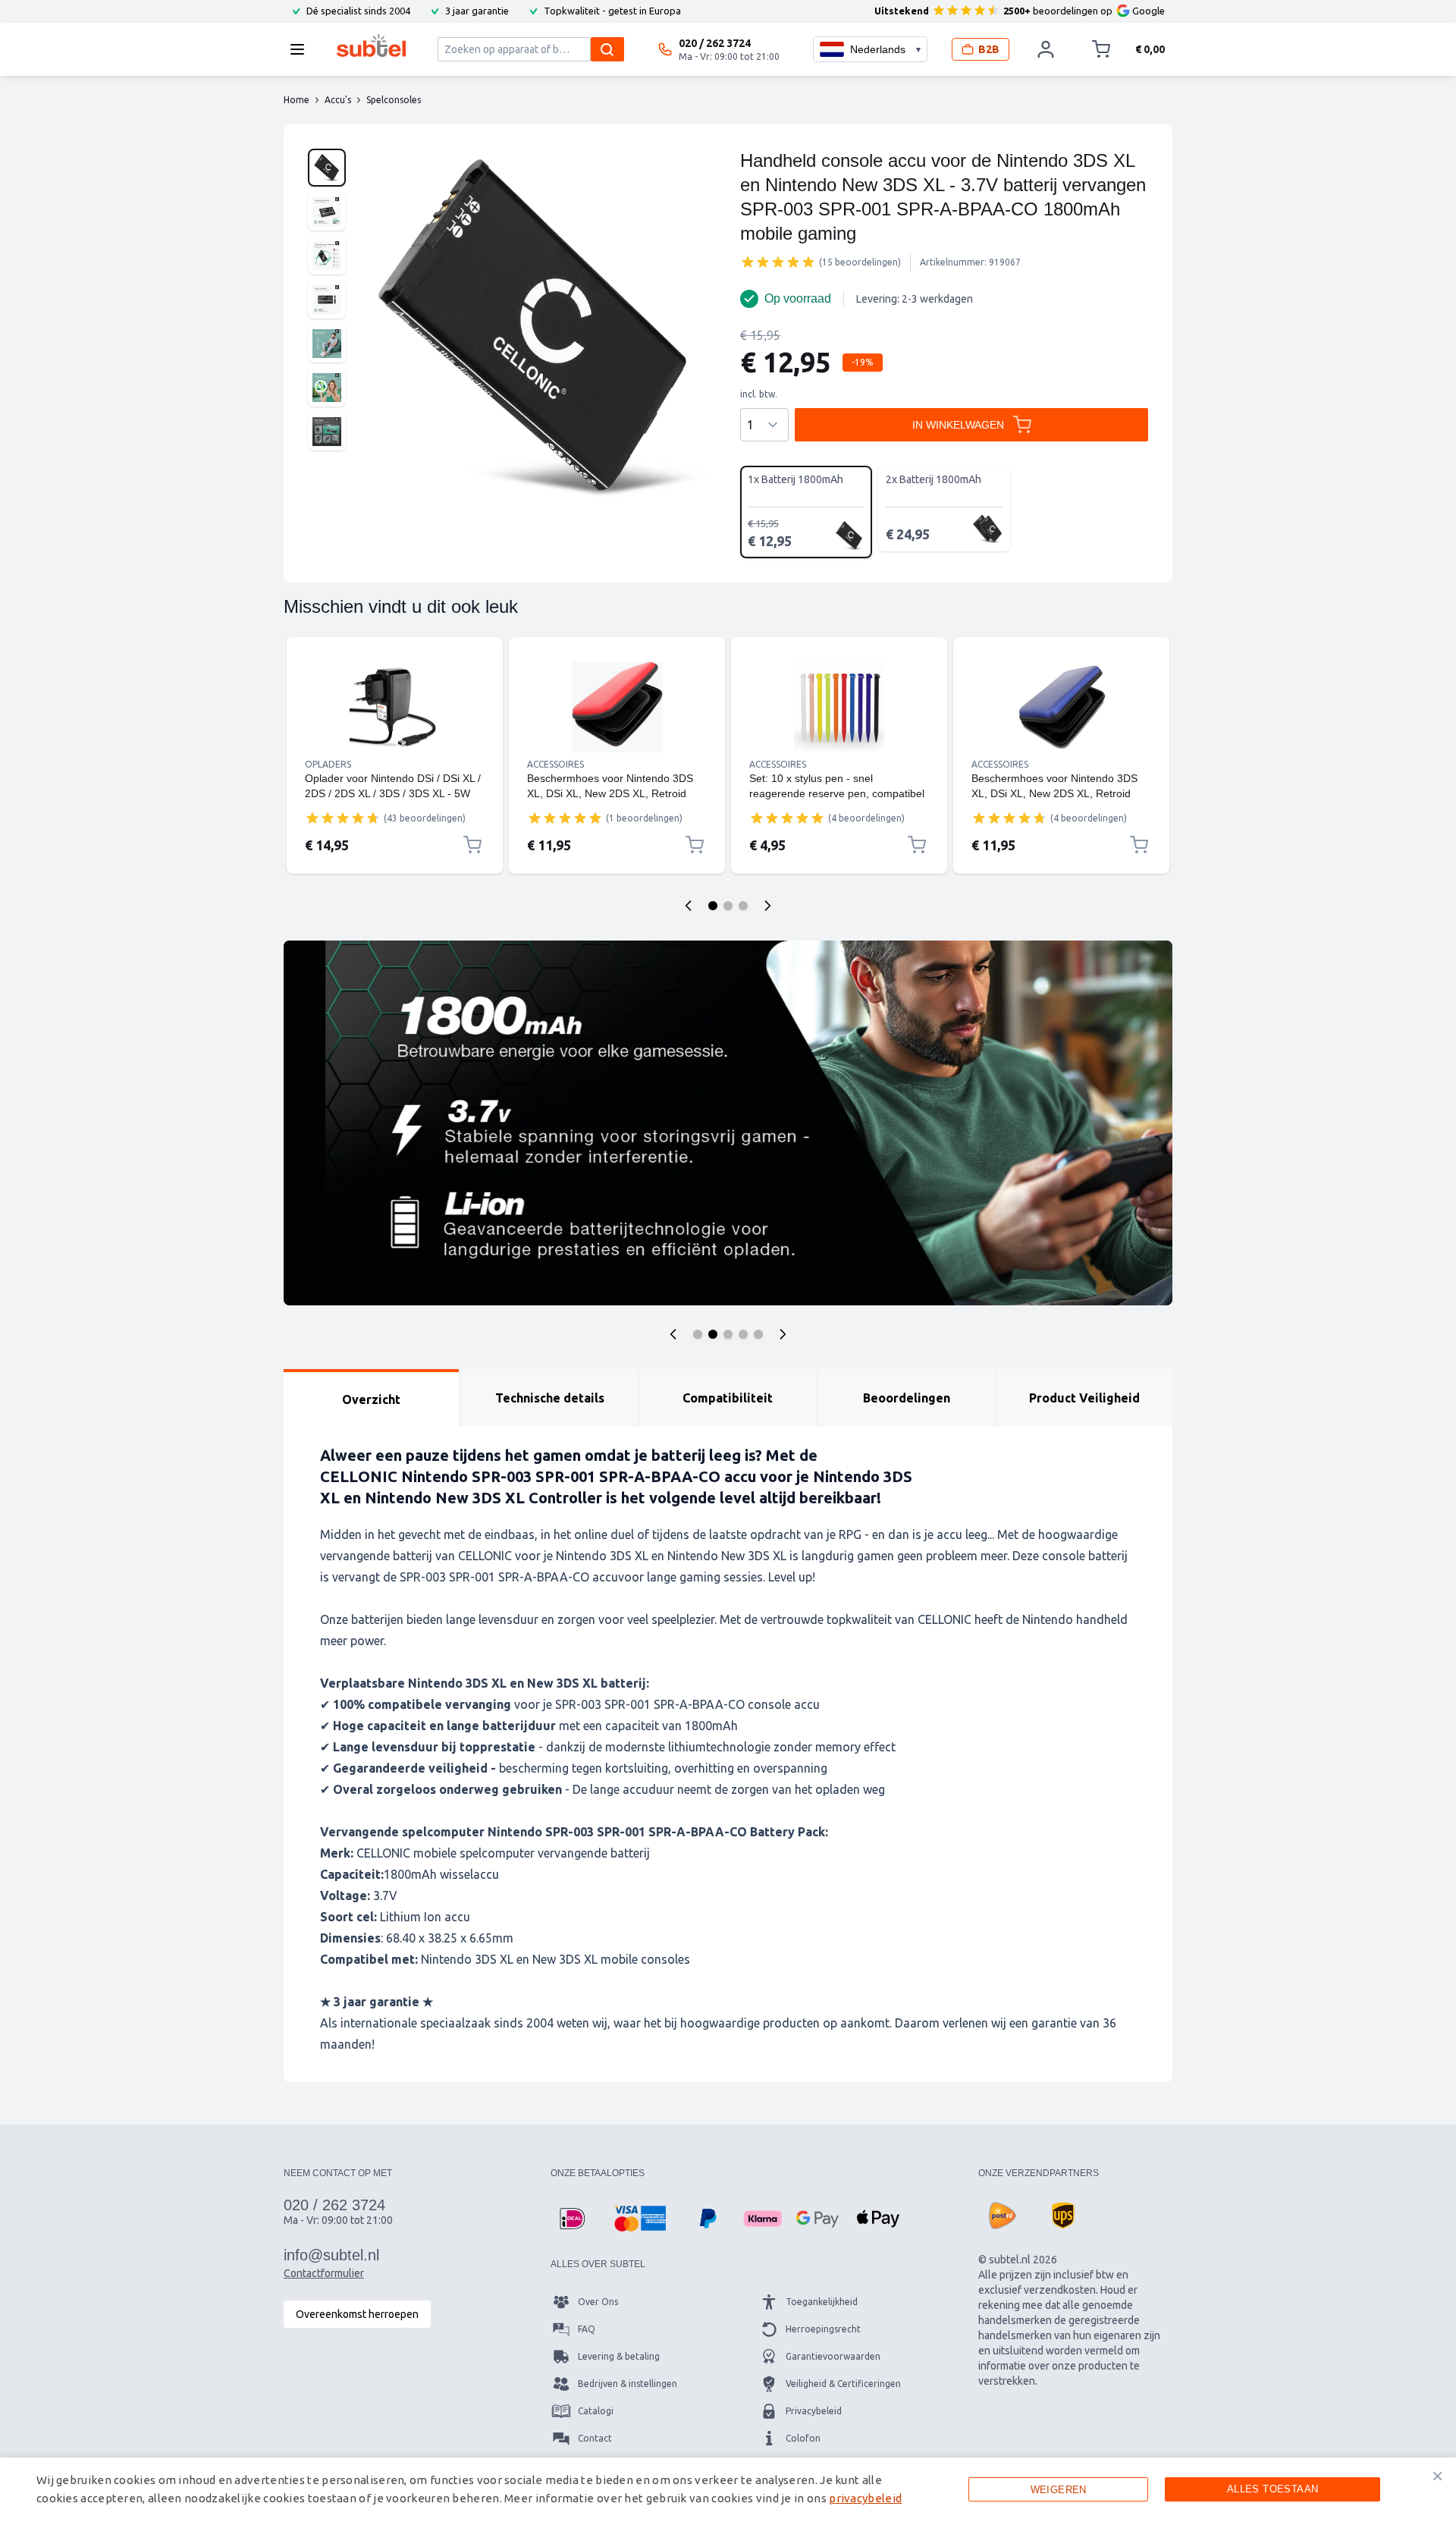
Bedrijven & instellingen (628, 2384)
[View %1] (327, 168)
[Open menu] (302, 49)
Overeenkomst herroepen (357, 2314)
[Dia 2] (728, 906)
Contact (595, 2438)
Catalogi (596, 2411)
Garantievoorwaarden (833, 2356)
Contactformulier (324, 2273)
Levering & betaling (619, 2356)
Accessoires (555, 764)
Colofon (803, 2438)
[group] (778, 262)
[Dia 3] (743, 906)
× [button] (1437, 2476)
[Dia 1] (713, 906)
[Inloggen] (1046, 49)
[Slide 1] (698, 1334)
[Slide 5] (758, 1334)
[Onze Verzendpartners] (1003, 2216)
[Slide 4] (743, 1334)
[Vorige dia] (689, 906)
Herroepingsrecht (823, 2329)
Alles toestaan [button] (1273, 2489)
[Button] (673, 1334)
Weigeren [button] (1059, 2490)
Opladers (328, 764)
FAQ (587, 2329)
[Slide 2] (713, 1334)
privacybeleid (865, 2498)
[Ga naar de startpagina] (371, 46)
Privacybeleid (814, 2411)
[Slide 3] (728, 1334)
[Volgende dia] (767, 906)
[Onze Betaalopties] (572, 2219)
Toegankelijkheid (822, 2302)
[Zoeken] (607, 49)
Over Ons (598, 2302)
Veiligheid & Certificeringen (843, 2384)
